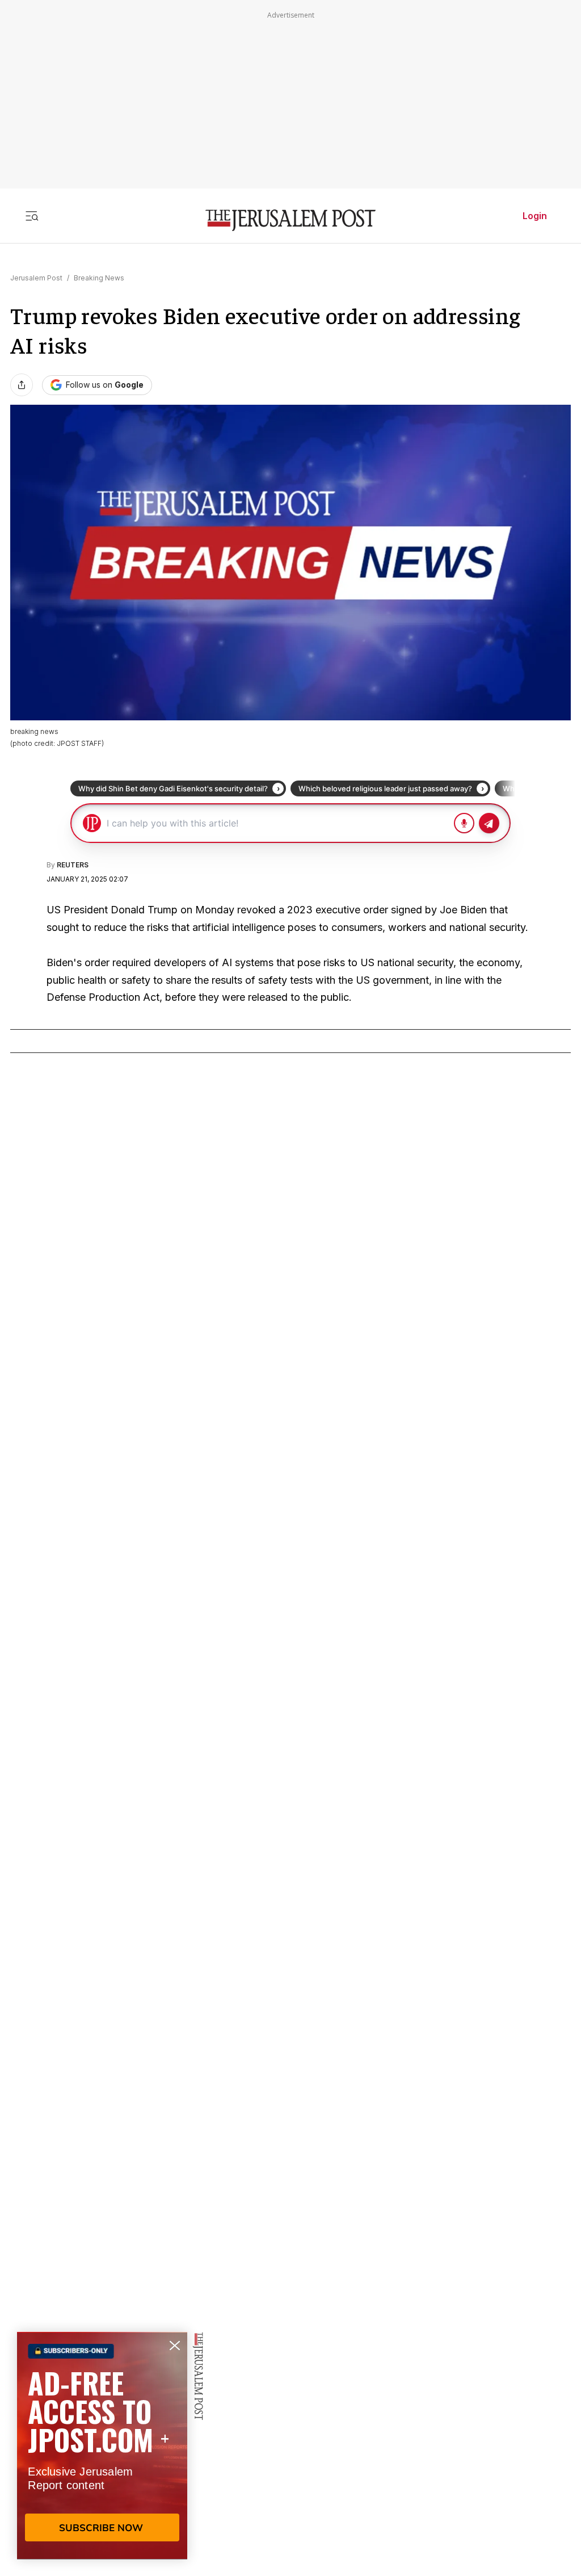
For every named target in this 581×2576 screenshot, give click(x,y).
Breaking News (99, 278)
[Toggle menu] (32, 216)
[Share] (22, 385)
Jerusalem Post (36, 278)
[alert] (102, 2445)
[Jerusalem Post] (290, 221)
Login (535, 216)
